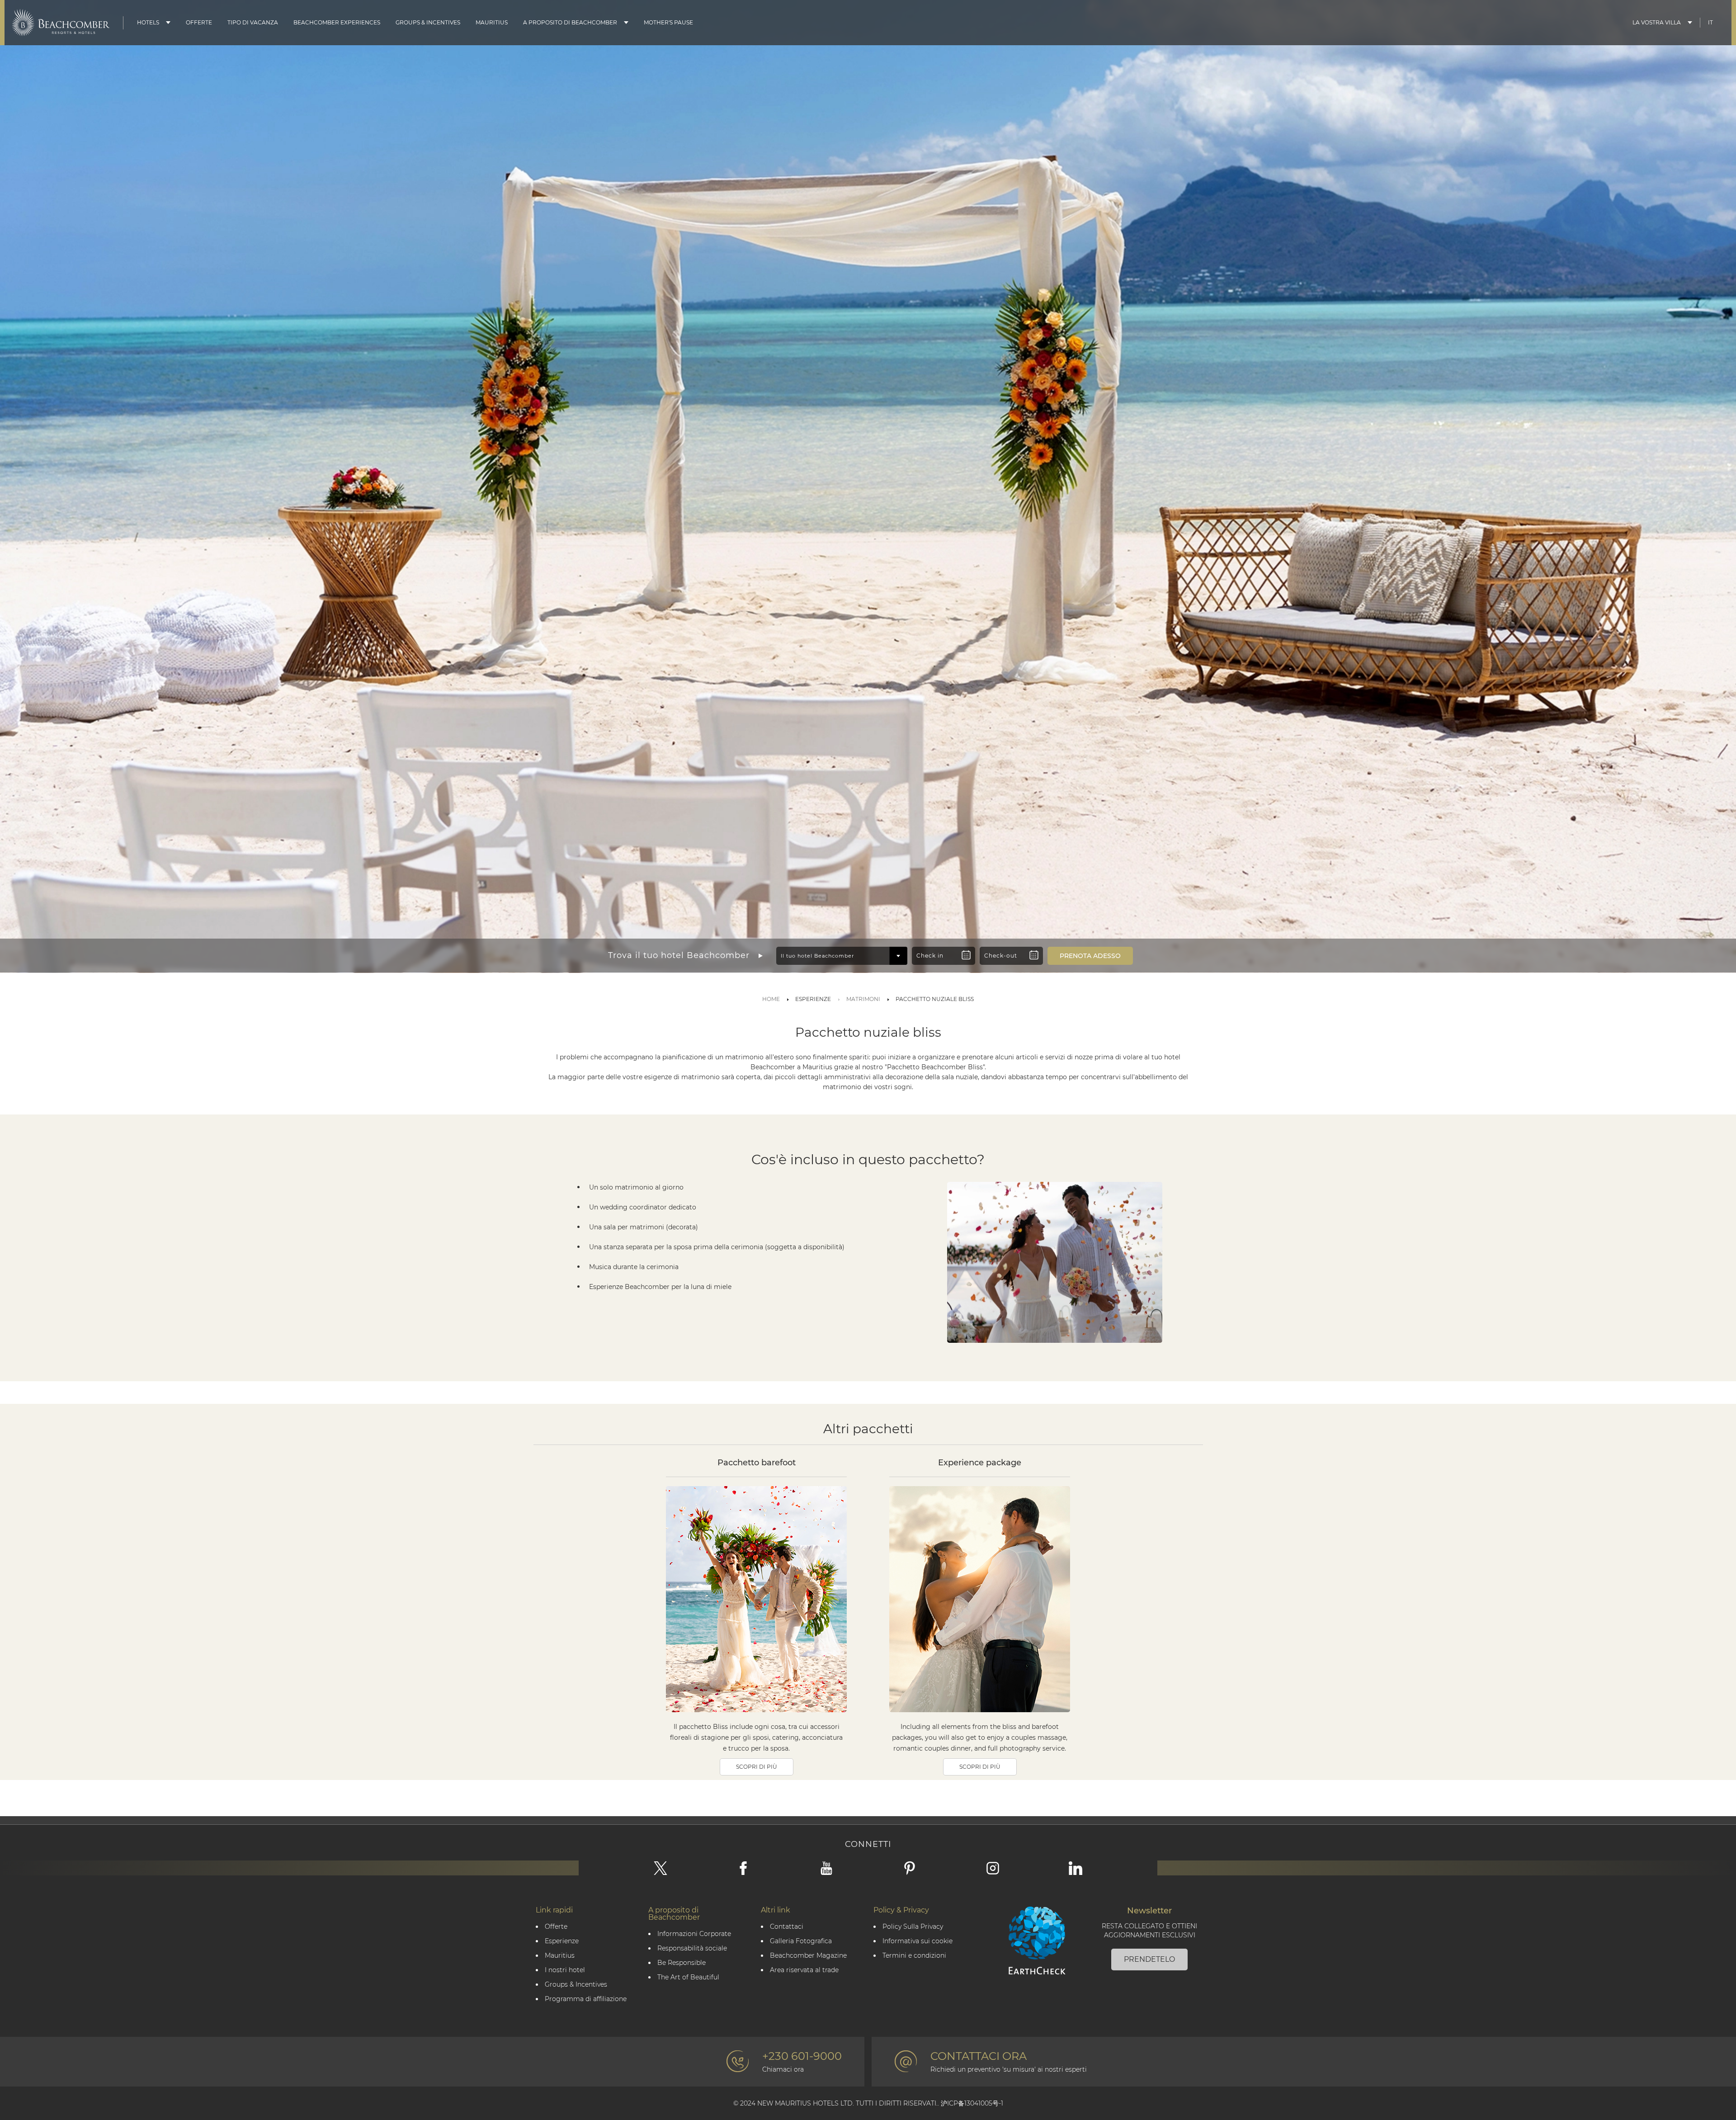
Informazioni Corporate (694, 1934)
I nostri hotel (565, 1970)
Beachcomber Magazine (808, 1956)
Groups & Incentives (428, 22)
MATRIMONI (863, 999)
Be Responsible (682, 1963)
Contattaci (787, 1927)
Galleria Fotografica (801, 1941)
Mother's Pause (668, 22)
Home (771, 999)
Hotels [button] (148, 22)
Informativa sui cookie (918, 1941)
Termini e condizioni (914, 1956)
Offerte (199, 22)
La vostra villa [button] (1657, 22)
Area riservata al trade (804, 1970)
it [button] (1710, 22)
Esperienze (562, 1941)
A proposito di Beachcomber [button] (570, 22)
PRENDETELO (1149, 1959)
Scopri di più (757, 1767)
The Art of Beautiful (688, 1977)
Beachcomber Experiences (337, 22)
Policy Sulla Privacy (913, 1927)
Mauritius (492, 22)
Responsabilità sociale (692, 1948)
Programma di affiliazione (586, 1999)
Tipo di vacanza (253, 22)
